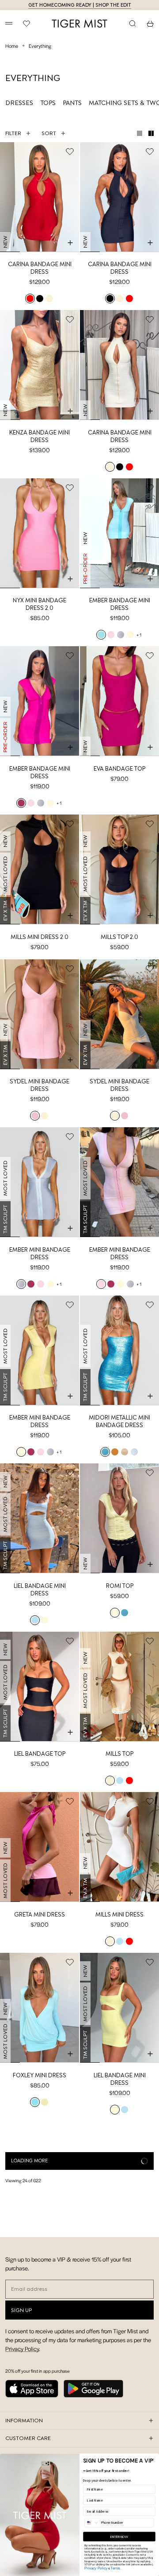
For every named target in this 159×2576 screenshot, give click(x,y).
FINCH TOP (120, 2404)
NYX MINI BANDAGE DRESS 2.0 (40, 604)
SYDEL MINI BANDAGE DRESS (40, 1085)
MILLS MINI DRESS (119, 1915)
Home (12, 46)
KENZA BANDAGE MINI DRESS (40, 436)
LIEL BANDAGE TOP (40, 1754)
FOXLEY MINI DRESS (40, 2075)
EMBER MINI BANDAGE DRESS (40, 1253)
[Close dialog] (152, 2460)
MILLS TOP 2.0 (119, 937)
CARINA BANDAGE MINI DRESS (40, 268)
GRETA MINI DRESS (40, 1915)
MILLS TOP (119, 1754)
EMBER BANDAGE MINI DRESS (120, 604)
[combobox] (92, 2523)
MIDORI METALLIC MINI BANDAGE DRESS (119, 1421)
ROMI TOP (120, 1586)
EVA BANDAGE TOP (119, 769)
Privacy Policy (96, 2568)
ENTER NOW (119, 2536)
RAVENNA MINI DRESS (120, 2243)
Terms (115, 2568)
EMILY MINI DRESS (40, 2243)
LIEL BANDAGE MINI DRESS (40, 1590)
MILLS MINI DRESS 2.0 (40, 937)
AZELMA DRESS (40, 2404)
